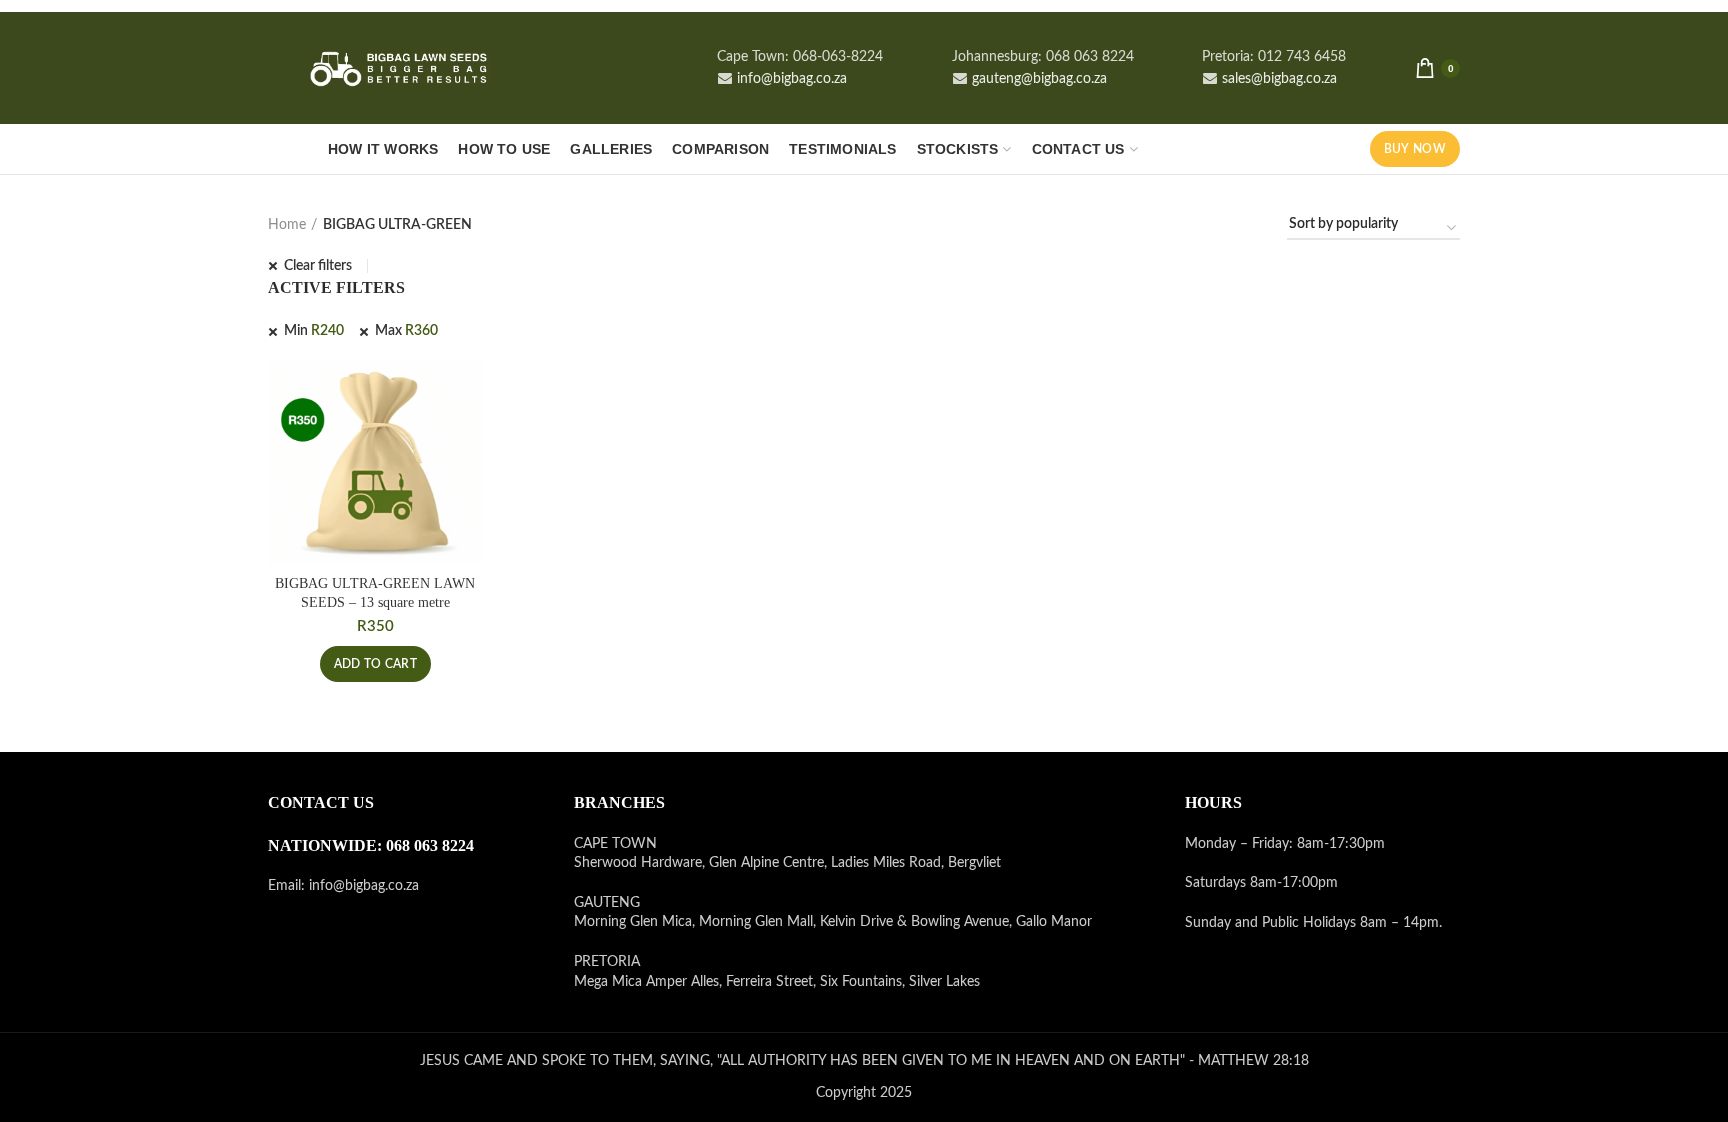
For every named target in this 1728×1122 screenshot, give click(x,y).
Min (314, 331)
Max (406, 331)
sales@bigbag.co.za (1277, 79)
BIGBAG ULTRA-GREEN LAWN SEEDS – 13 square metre (375, 592)
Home (287, 225)
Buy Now (1415, 149)
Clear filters (318, 266)
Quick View (467, 393)
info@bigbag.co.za (790, 79)
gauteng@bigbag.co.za (1037, 79)
